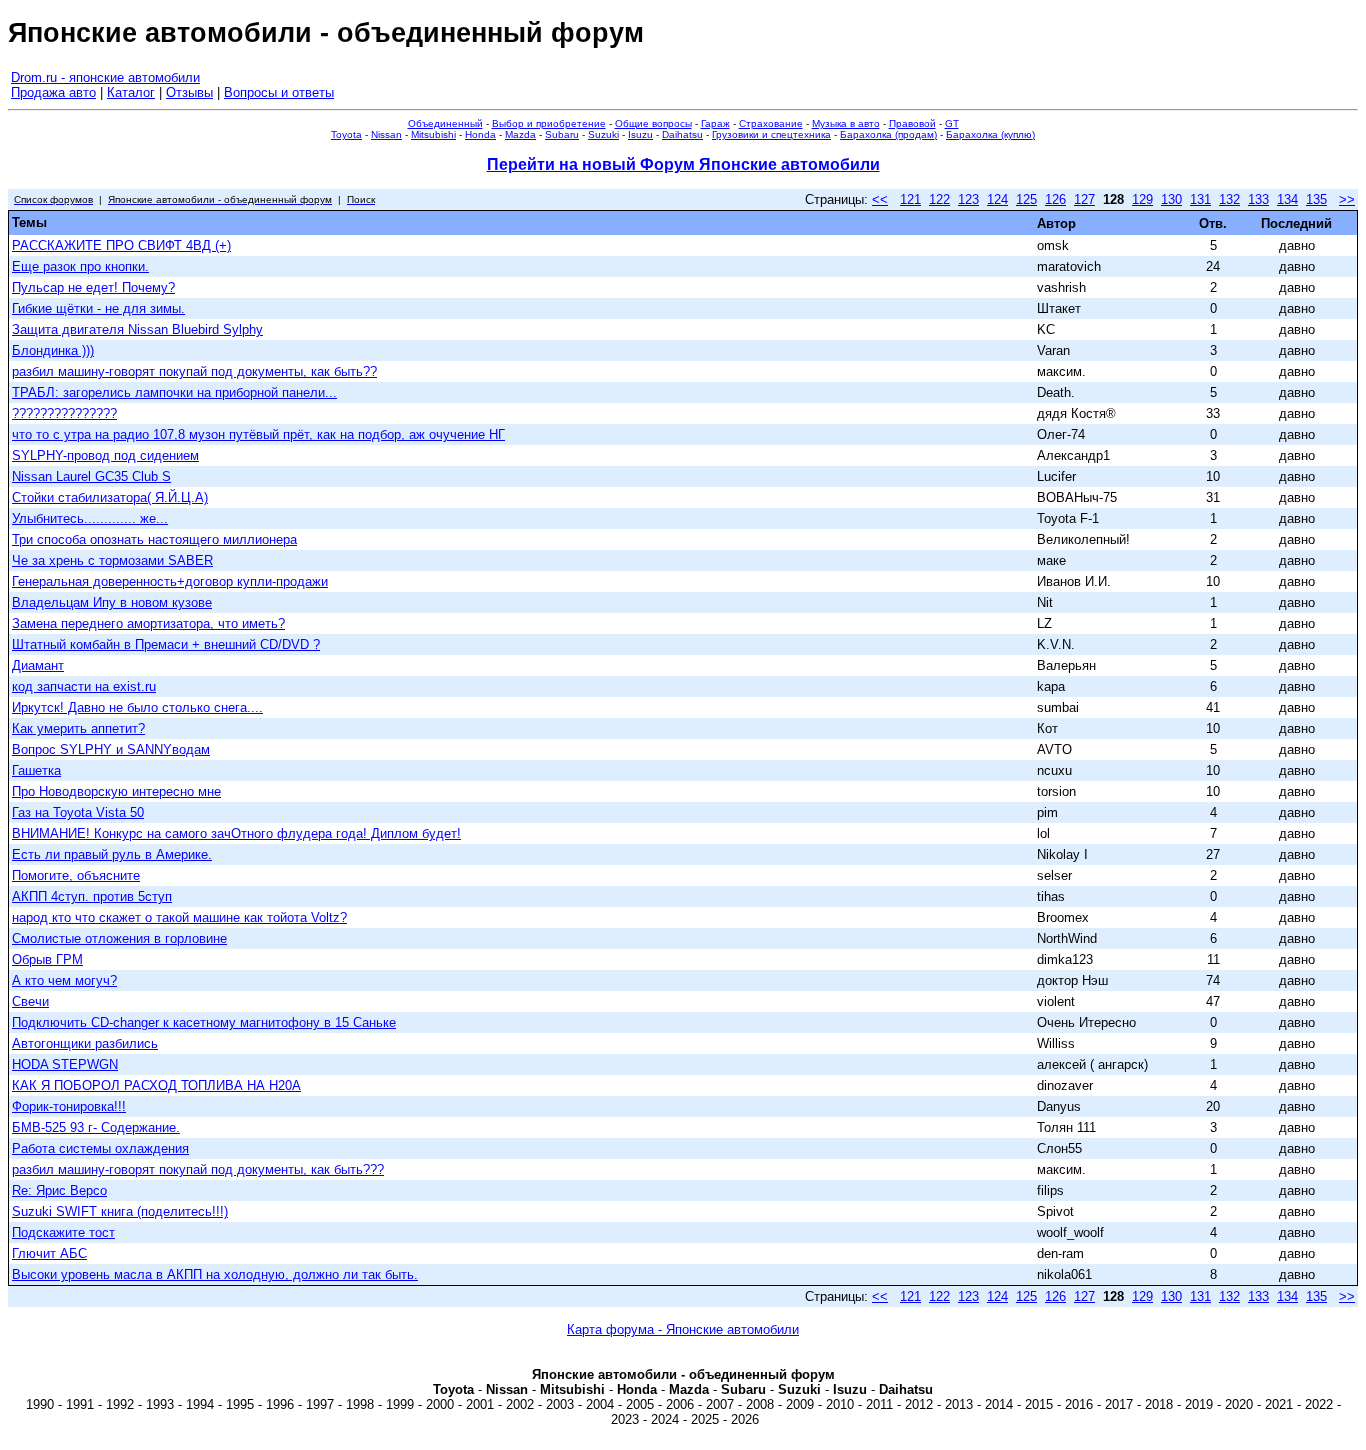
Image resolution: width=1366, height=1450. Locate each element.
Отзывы (189, 92)
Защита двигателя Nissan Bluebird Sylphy (137, 329)
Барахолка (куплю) (990, 134)
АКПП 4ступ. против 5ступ (92, 896)
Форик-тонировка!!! (69, 1106)
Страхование (771, 123)
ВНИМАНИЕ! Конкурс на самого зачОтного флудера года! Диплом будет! (236, 833)
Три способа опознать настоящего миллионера (154, 539)
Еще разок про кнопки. (80, 266)
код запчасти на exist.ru (84, 686)
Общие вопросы (653, 123)
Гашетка (36, 770)
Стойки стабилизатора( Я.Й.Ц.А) (110, 497)
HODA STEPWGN (65, 1064)
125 (1026, 199)
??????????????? (64, 413)
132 (1229, 199)
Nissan (386, 134)
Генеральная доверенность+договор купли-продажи (170, 581)
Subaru (562, 134)
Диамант (38, 665)
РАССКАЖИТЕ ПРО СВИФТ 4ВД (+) (121, 245)
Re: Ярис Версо (59, 1190)
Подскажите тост (63, 1232)
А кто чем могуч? (64, 980)
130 (1171, 199)
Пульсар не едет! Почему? (93, 287)
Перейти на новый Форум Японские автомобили (683, 164)
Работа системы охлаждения (100, 1148)
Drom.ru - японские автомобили (105, 77)
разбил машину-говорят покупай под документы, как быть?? (194, 371)
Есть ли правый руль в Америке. (112, 854)
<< (880, 199)
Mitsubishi (433, 134)
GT (952, 123)
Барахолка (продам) (888, 134)
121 (910, 199)
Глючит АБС (49, 1253)
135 (1316, 199)
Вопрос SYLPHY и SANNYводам (111, 749)
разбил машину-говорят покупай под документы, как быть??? (198, 1169)
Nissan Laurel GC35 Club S (91, 476)
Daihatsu (682, 134)
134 (1287, 199)
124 (997, 199)
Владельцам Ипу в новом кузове (112, 602)
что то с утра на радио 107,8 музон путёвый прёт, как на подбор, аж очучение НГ (258, 434)
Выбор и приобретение (549, 123)
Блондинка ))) (53, 350)
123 (968, 199)
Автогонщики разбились (85, 1043)
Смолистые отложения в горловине (119, 938)
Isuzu (640, 134)
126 (1055, 199)
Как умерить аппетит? (78, 728)
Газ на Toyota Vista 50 (78, 812)
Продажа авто (53, 92)
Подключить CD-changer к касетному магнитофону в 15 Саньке (204, 1022)
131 (1200, 199)
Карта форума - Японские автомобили (683, 1329)
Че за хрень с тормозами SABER (112, 560)
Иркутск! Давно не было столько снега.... (137, 707)
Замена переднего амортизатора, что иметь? (148, 623)
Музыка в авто (846, 123)
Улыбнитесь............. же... (90, 518)
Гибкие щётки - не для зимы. (98, 308)
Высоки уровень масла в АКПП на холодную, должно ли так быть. (215, 1274)
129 (1142, 199)
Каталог (131, 92)
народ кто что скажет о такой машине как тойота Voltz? (179, 917)
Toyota (346, 134)
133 (1258, 199)
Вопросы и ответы (279, 92)
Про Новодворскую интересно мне (116, 791)
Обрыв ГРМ (47, 959)
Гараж (715, 123)
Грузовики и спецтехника (771, 134)
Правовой (912, 123)
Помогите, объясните (76, 875)
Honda (480, 134)
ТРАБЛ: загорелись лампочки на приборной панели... (174, 392)
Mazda (520, 134)
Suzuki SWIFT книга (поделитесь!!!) (120, 1211)
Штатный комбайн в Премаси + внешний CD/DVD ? (166, 644)
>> (1347, 199)
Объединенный (445, 123)
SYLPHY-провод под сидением (105, 455)
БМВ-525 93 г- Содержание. (96, 1127)
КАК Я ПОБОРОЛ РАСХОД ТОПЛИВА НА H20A (156, 1085)
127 (1084, 199)
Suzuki (603, 134)
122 (939, 199)
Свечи (30, 1001)
